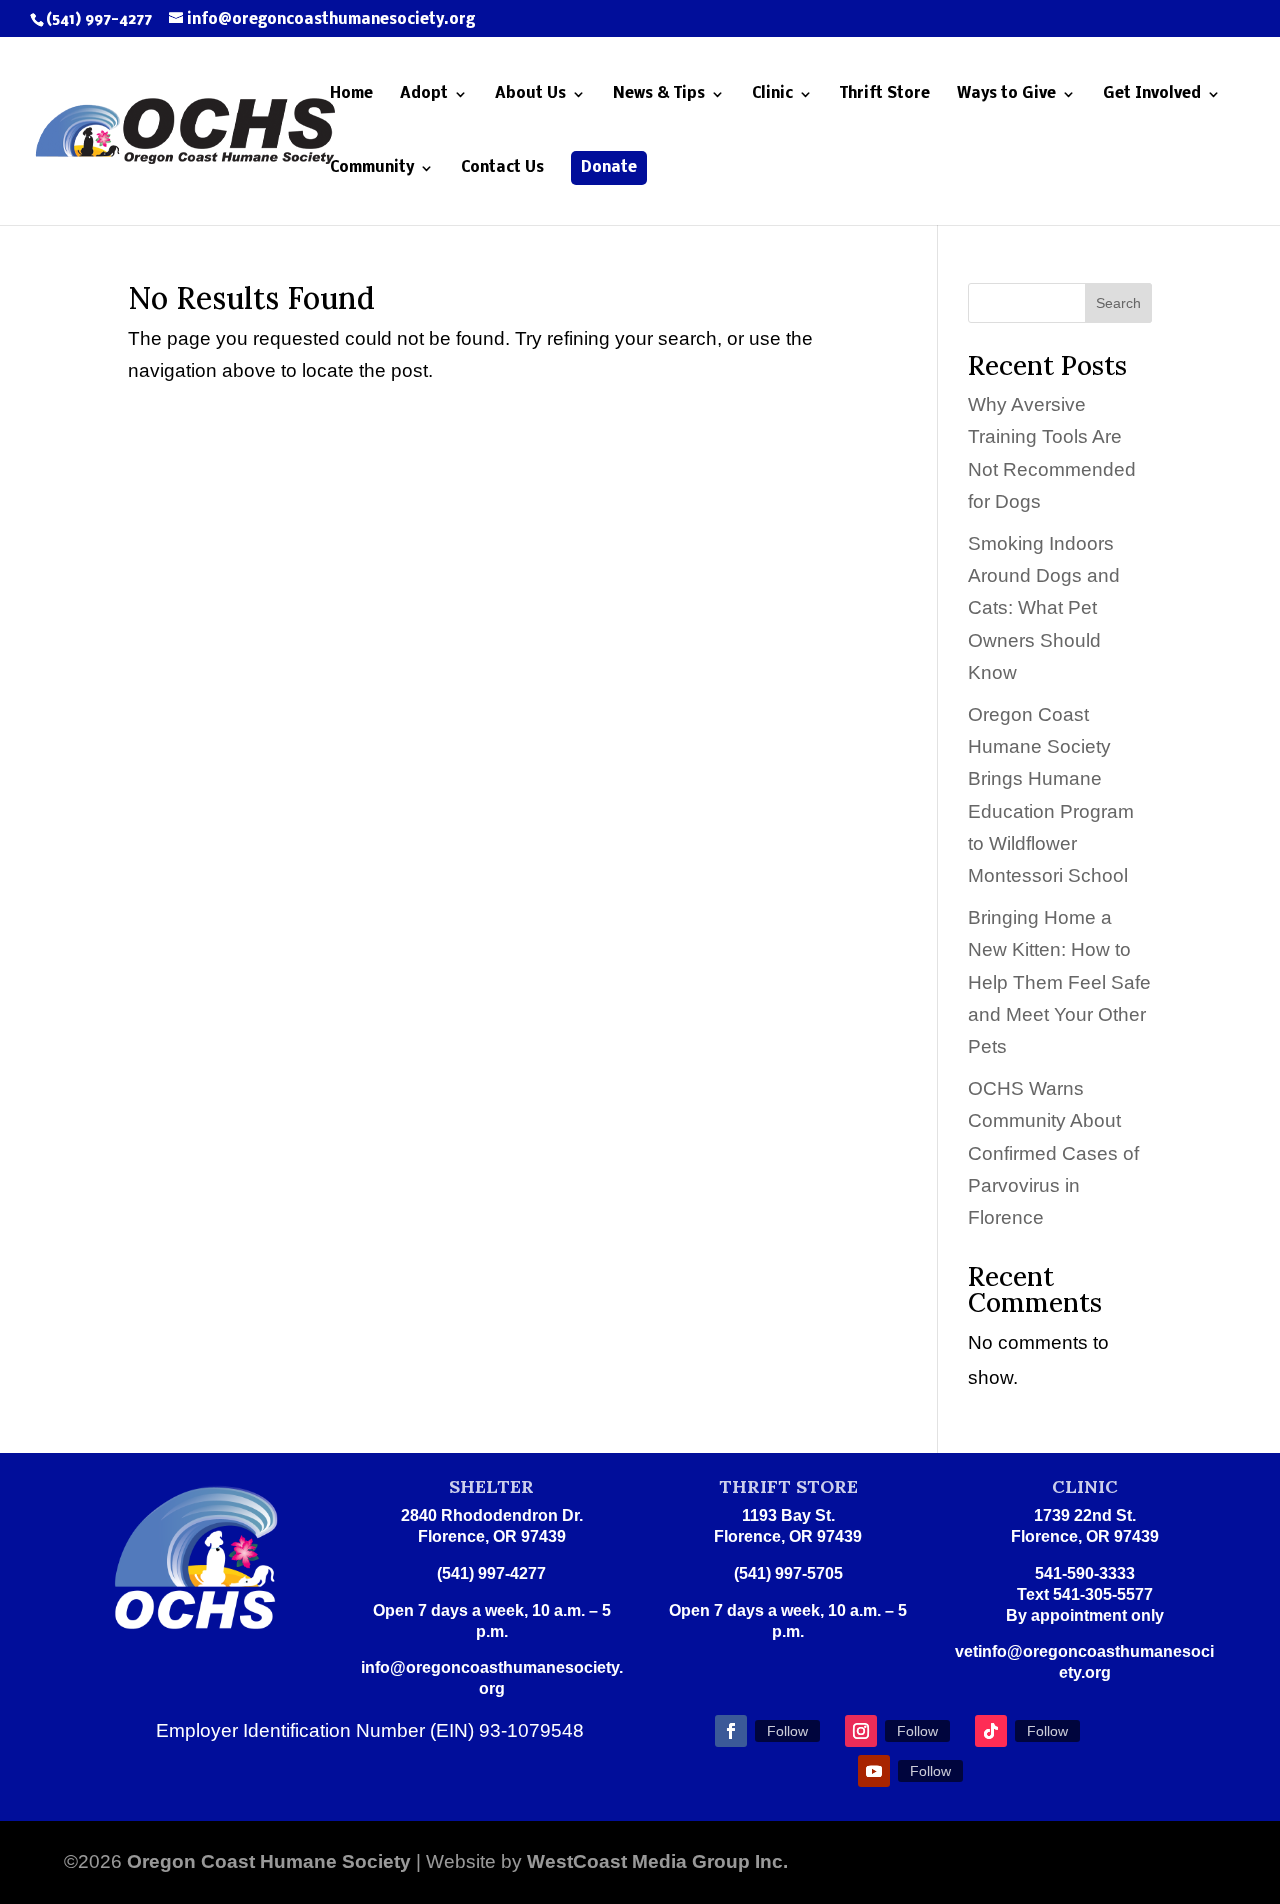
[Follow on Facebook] (731, 1731)
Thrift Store (885, 94)
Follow (787, 1731)
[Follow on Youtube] (874, 1771)
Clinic (772, 94)
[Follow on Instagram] (861, 1731)
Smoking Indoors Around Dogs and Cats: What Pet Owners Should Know (1044, 608)
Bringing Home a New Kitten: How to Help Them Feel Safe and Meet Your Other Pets (1059, 982)
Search (1118, 303)
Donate (609, 168)
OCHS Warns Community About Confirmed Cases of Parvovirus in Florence (1053, 1153)
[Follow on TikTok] (991, 1731)
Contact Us (502, 168)
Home (351, 94)
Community (372, 168)
